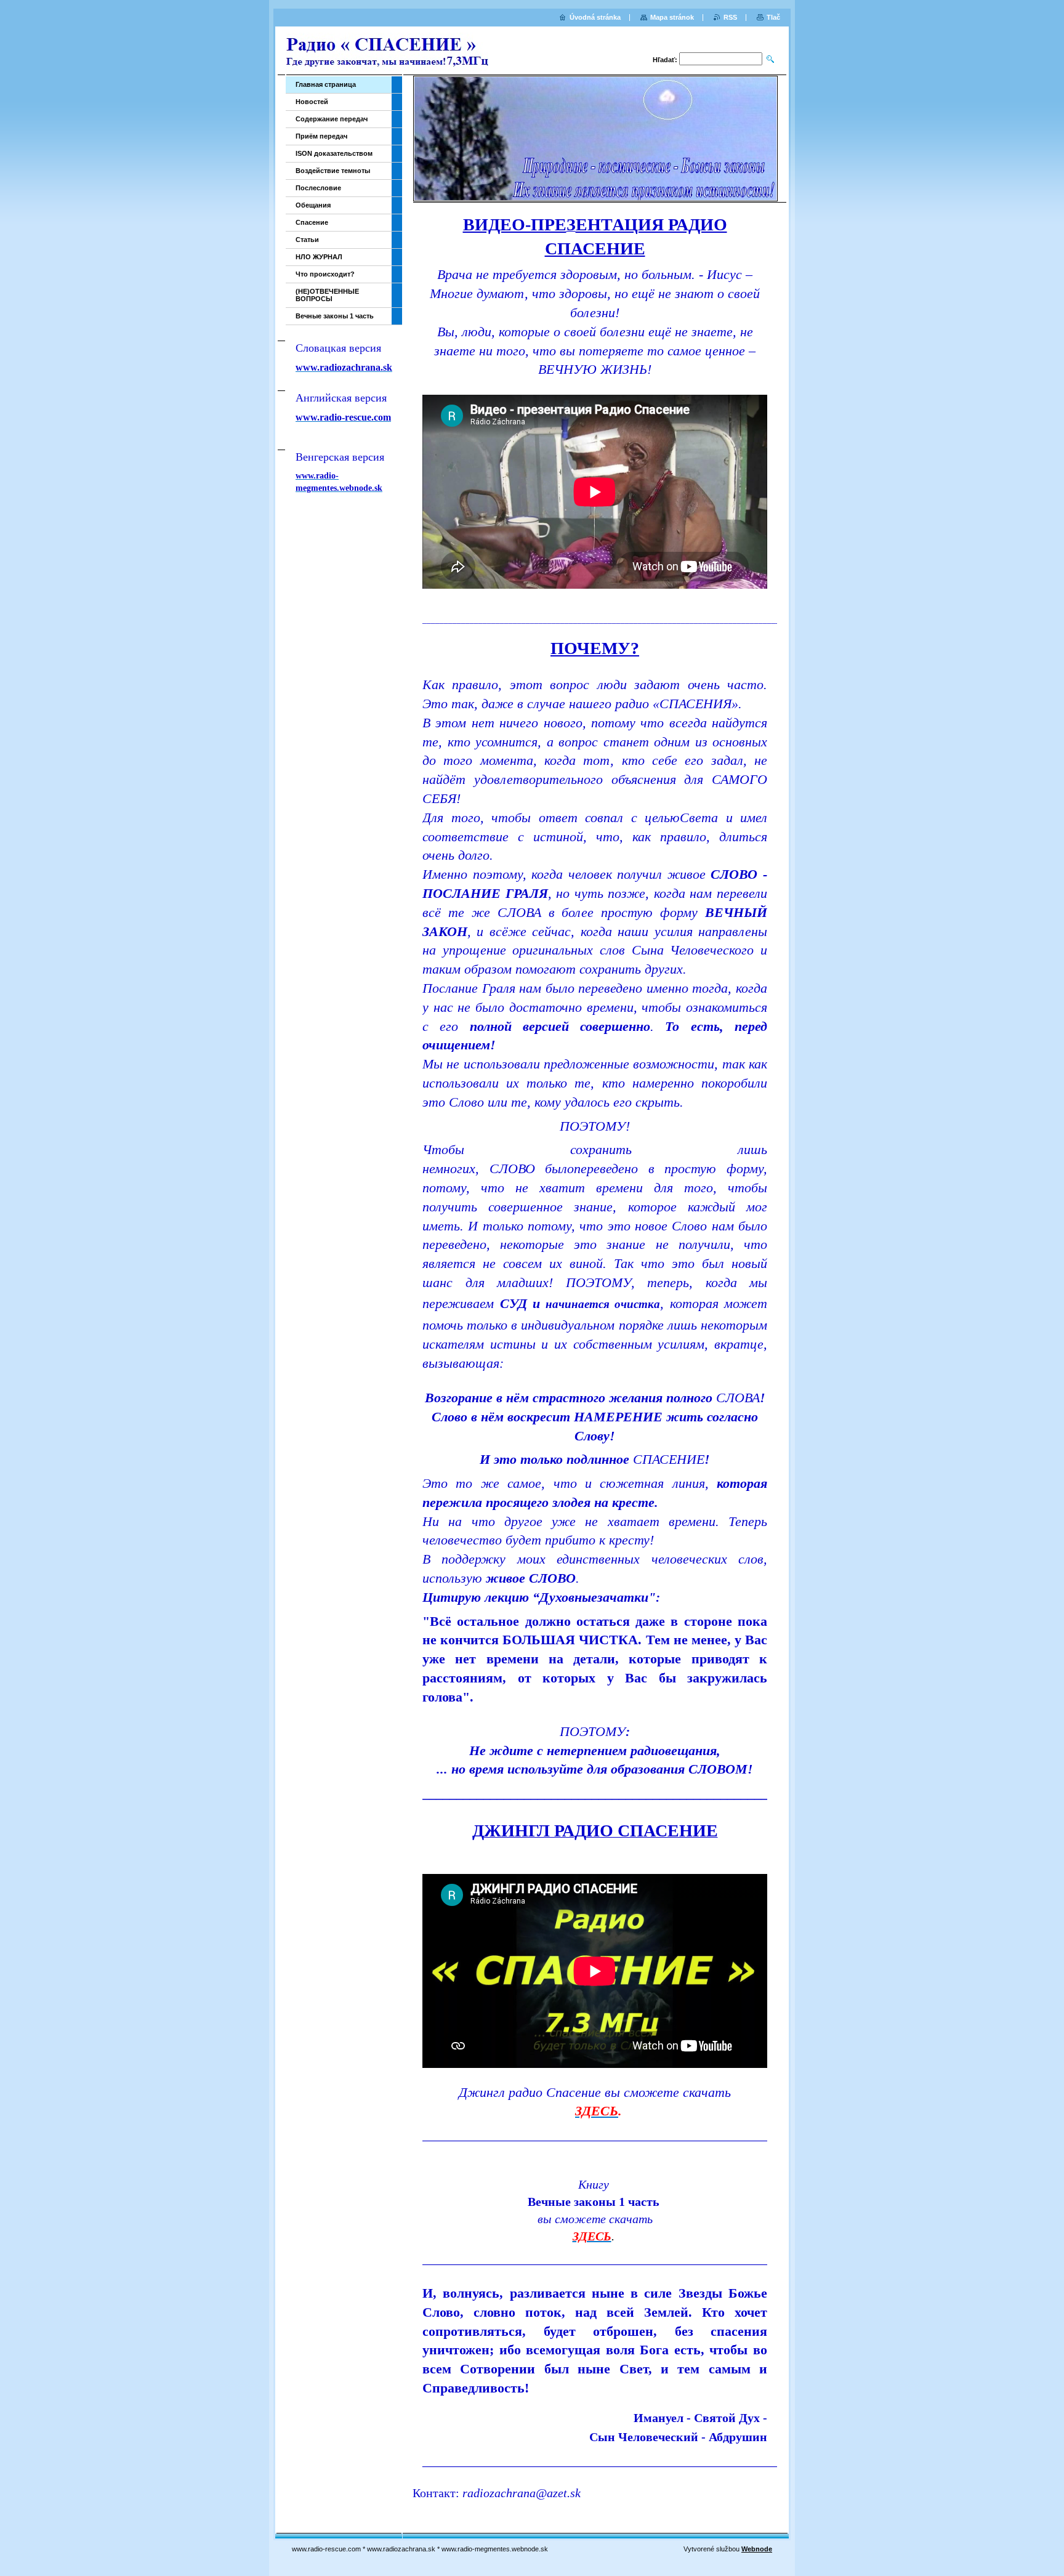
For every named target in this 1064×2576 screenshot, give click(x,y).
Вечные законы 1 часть (335, 316)
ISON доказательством (334, 153)
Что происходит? (325, 274)
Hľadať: (665, 60)
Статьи (307, 240)
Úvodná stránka (595, 17)
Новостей (312, 102)
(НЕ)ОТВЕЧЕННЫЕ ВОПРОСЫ (327, 295)
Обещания (313, 205)
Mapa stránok (672, 17)
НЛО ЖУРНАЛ (319, 257)
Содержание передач (332, 119)
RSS (730, 17)
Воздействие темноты (333, 171)
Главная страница (326, 84)
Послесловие (318, 188)
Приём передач (321, 136)
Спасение (312, 222)
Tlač (773, 17)
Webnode (757, 2549)
